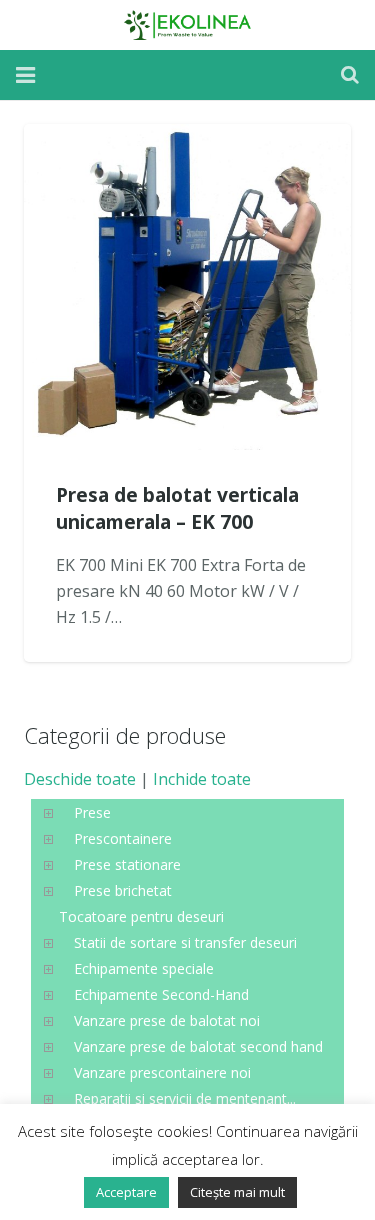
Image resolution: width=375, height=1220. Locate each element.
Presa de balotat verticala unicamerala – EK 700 (177, 508)
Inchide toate (202, 779)
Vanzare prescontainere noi (162, 1072)
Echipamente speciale (144, 968)
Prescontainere (123, 838)
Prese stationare (127, 864)
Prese (92, 812)
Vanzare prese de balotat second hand (198, 1046)
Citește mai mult (237, 1192)
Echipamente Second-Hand (161, 994)
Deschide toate (80, 779)
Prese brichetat (123, 890)
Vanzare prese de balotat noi (167, 1020)
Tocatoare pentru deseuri (141, 916)
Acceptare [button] (126, 1192)
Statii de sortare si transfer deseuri (185, 942)
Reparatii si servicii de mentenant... (185, 1098)
